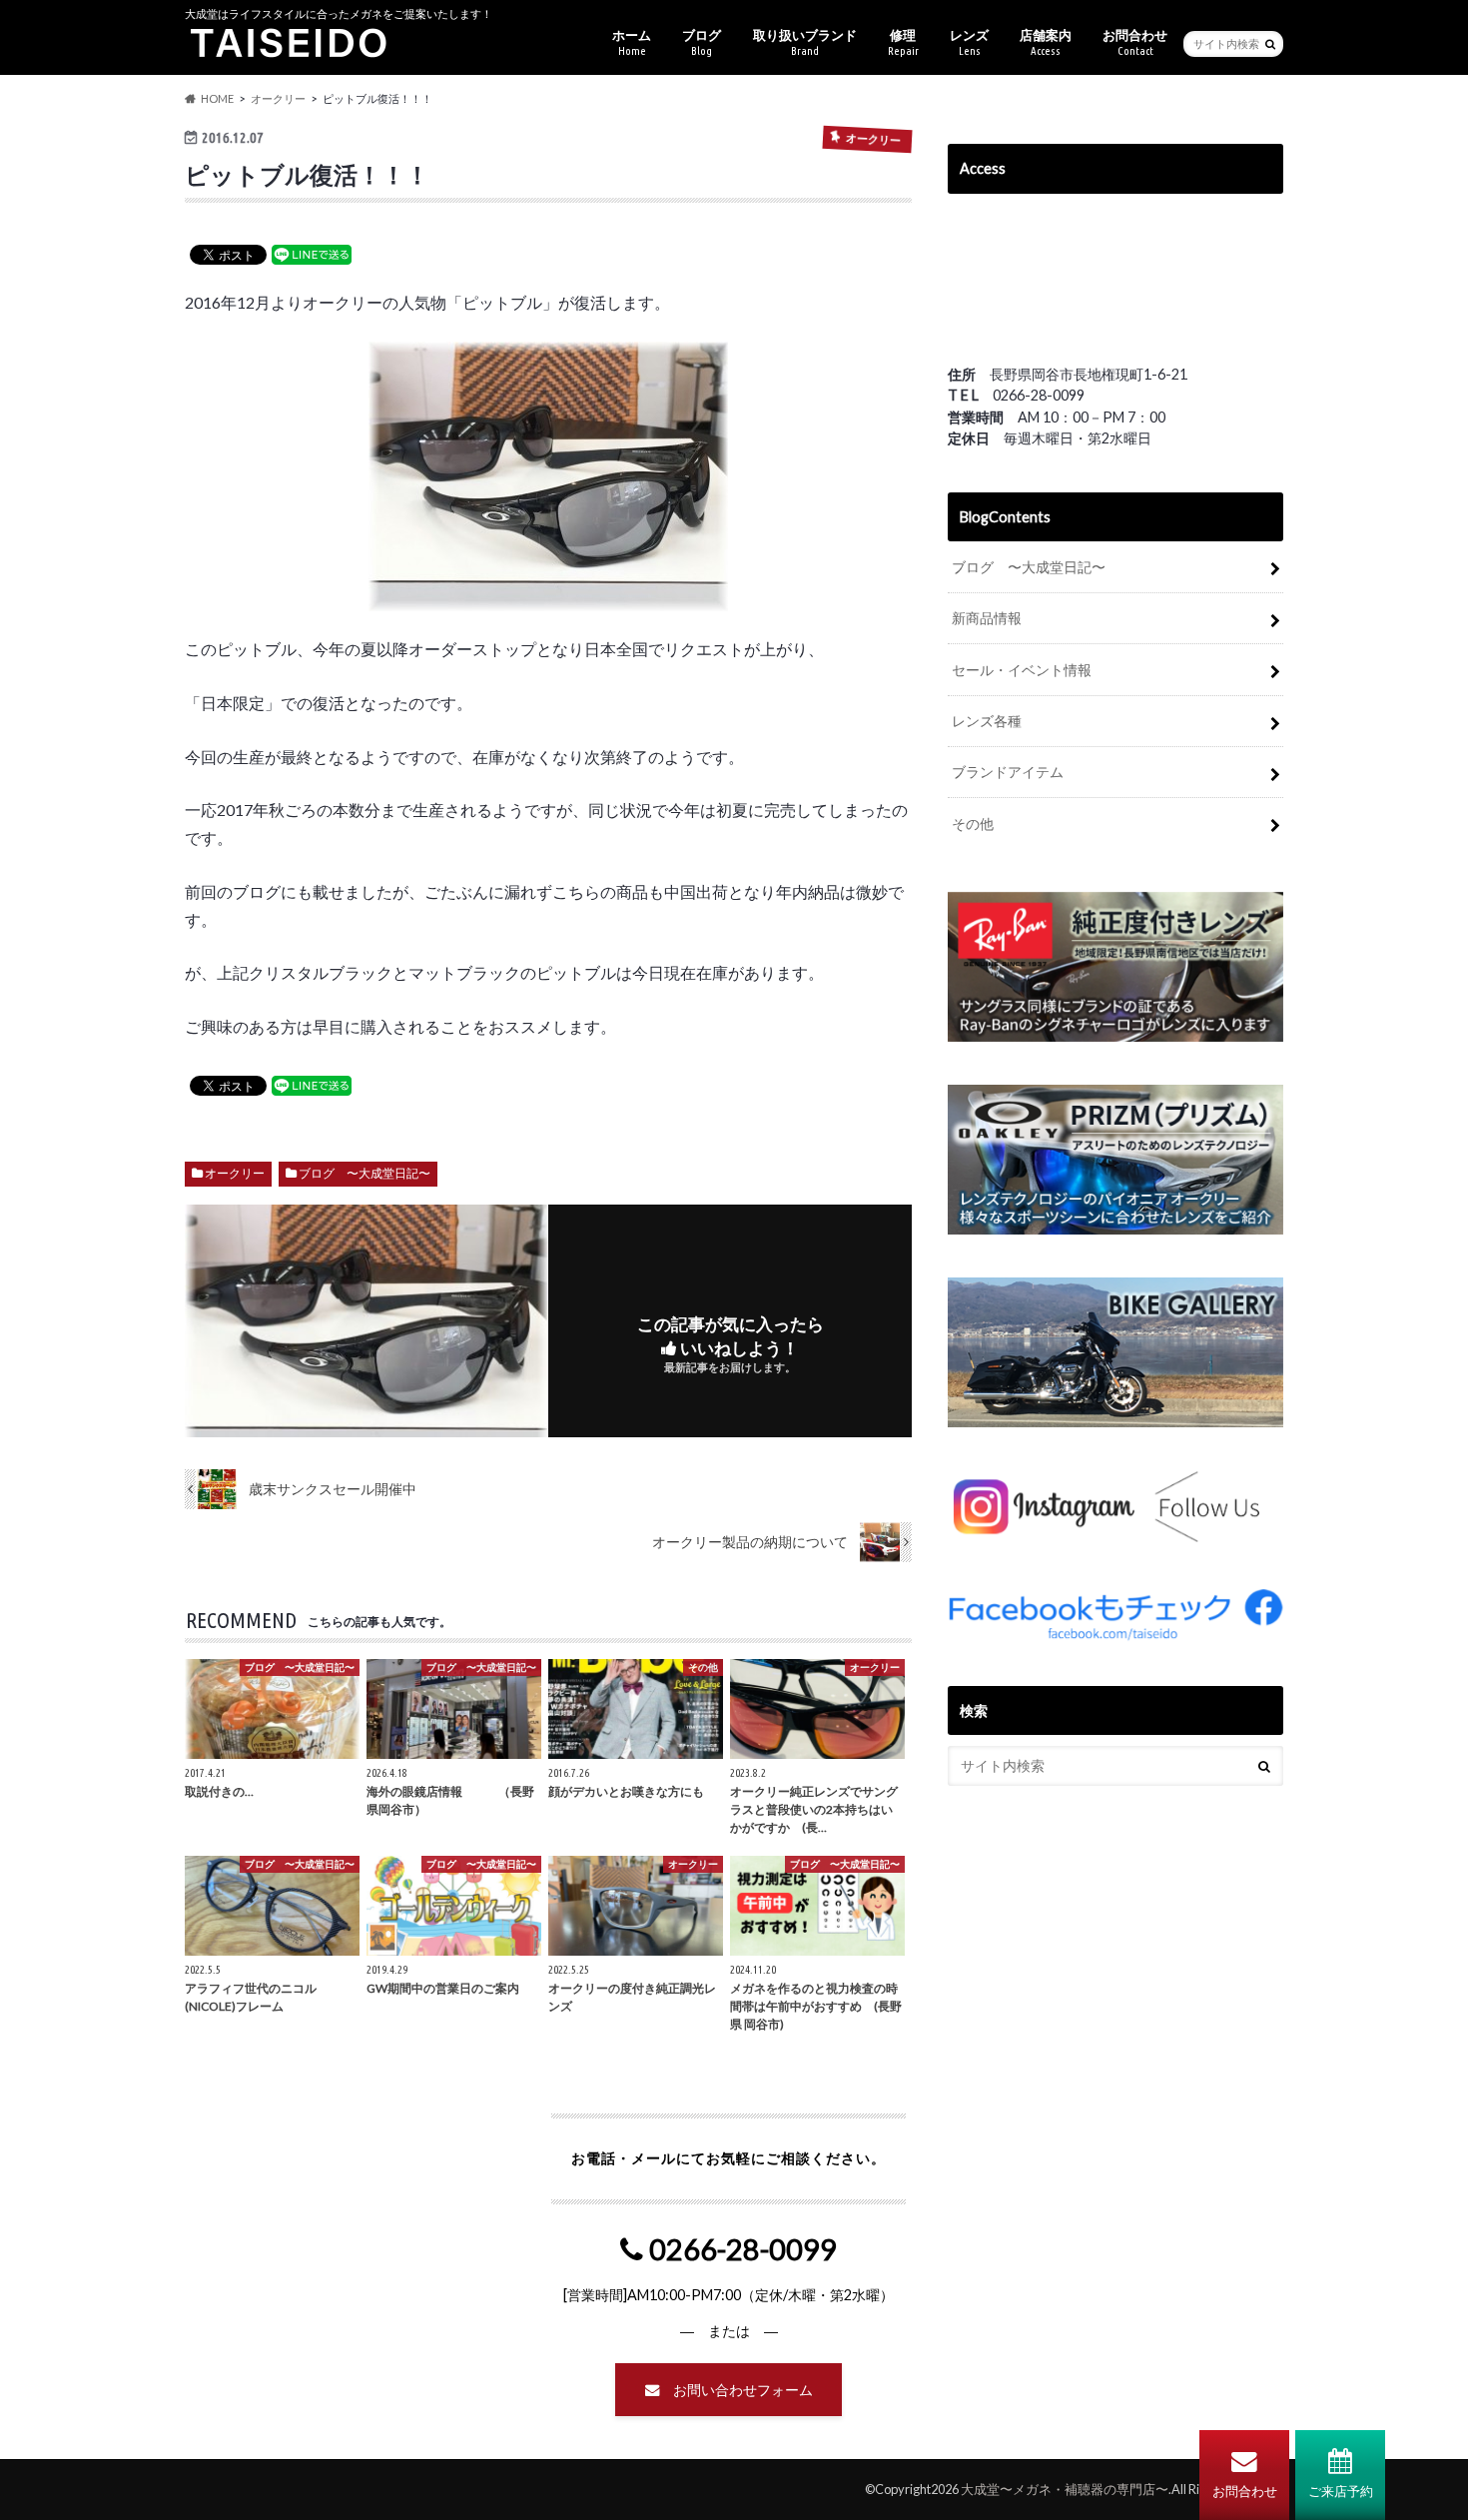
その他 (973, 824)
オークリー (235, 1173)
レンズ (969, 42)
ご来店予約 (1341, 2491)
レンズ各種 (987, 721)
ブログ (702, 42)
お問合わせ (1245, 2491)
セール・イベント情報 (1022, 670)
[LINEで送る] (312, 253)
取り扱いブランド (805, 42)
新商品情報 (987, 618)
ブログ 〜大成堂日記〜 (365, 1173)
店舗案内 (1046, 42)
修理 (903, 42)
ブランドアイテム (1008, 772)
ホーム (632, 42)
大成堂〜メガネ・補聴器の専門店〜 (1065, 2489)
